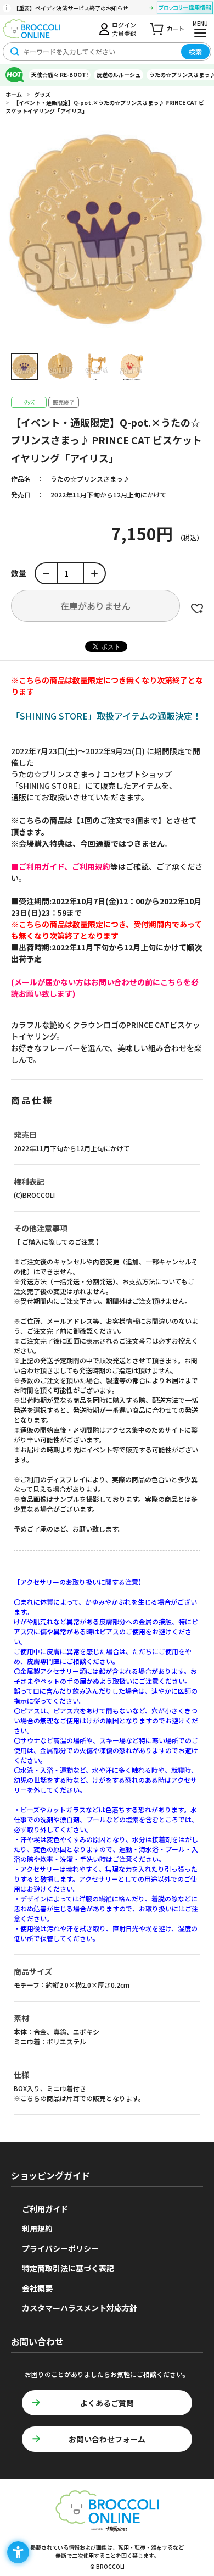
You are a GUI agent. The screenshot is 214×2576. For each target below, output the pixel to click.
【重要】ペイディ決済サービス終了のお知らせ (71, 8)
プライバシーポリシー (60, 2248)
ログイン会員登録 (124, 29)
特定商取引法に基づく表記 (68, 2268)
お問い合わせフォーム (107, 2439)
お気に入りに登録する (197, 609)
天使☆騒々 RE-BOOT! (60, 74)
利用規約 (37, 2229)
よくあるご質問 (107, 2403)
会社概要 (37, 2288)
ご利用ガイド (45, 2209)
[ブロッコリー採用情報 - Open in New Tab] (185, 9)
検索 (195, 51)
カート (175, 29)
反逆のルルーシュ (119, 74)
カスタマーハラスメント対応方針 (80, 2308)
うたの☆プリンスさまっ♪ (90, 479)
